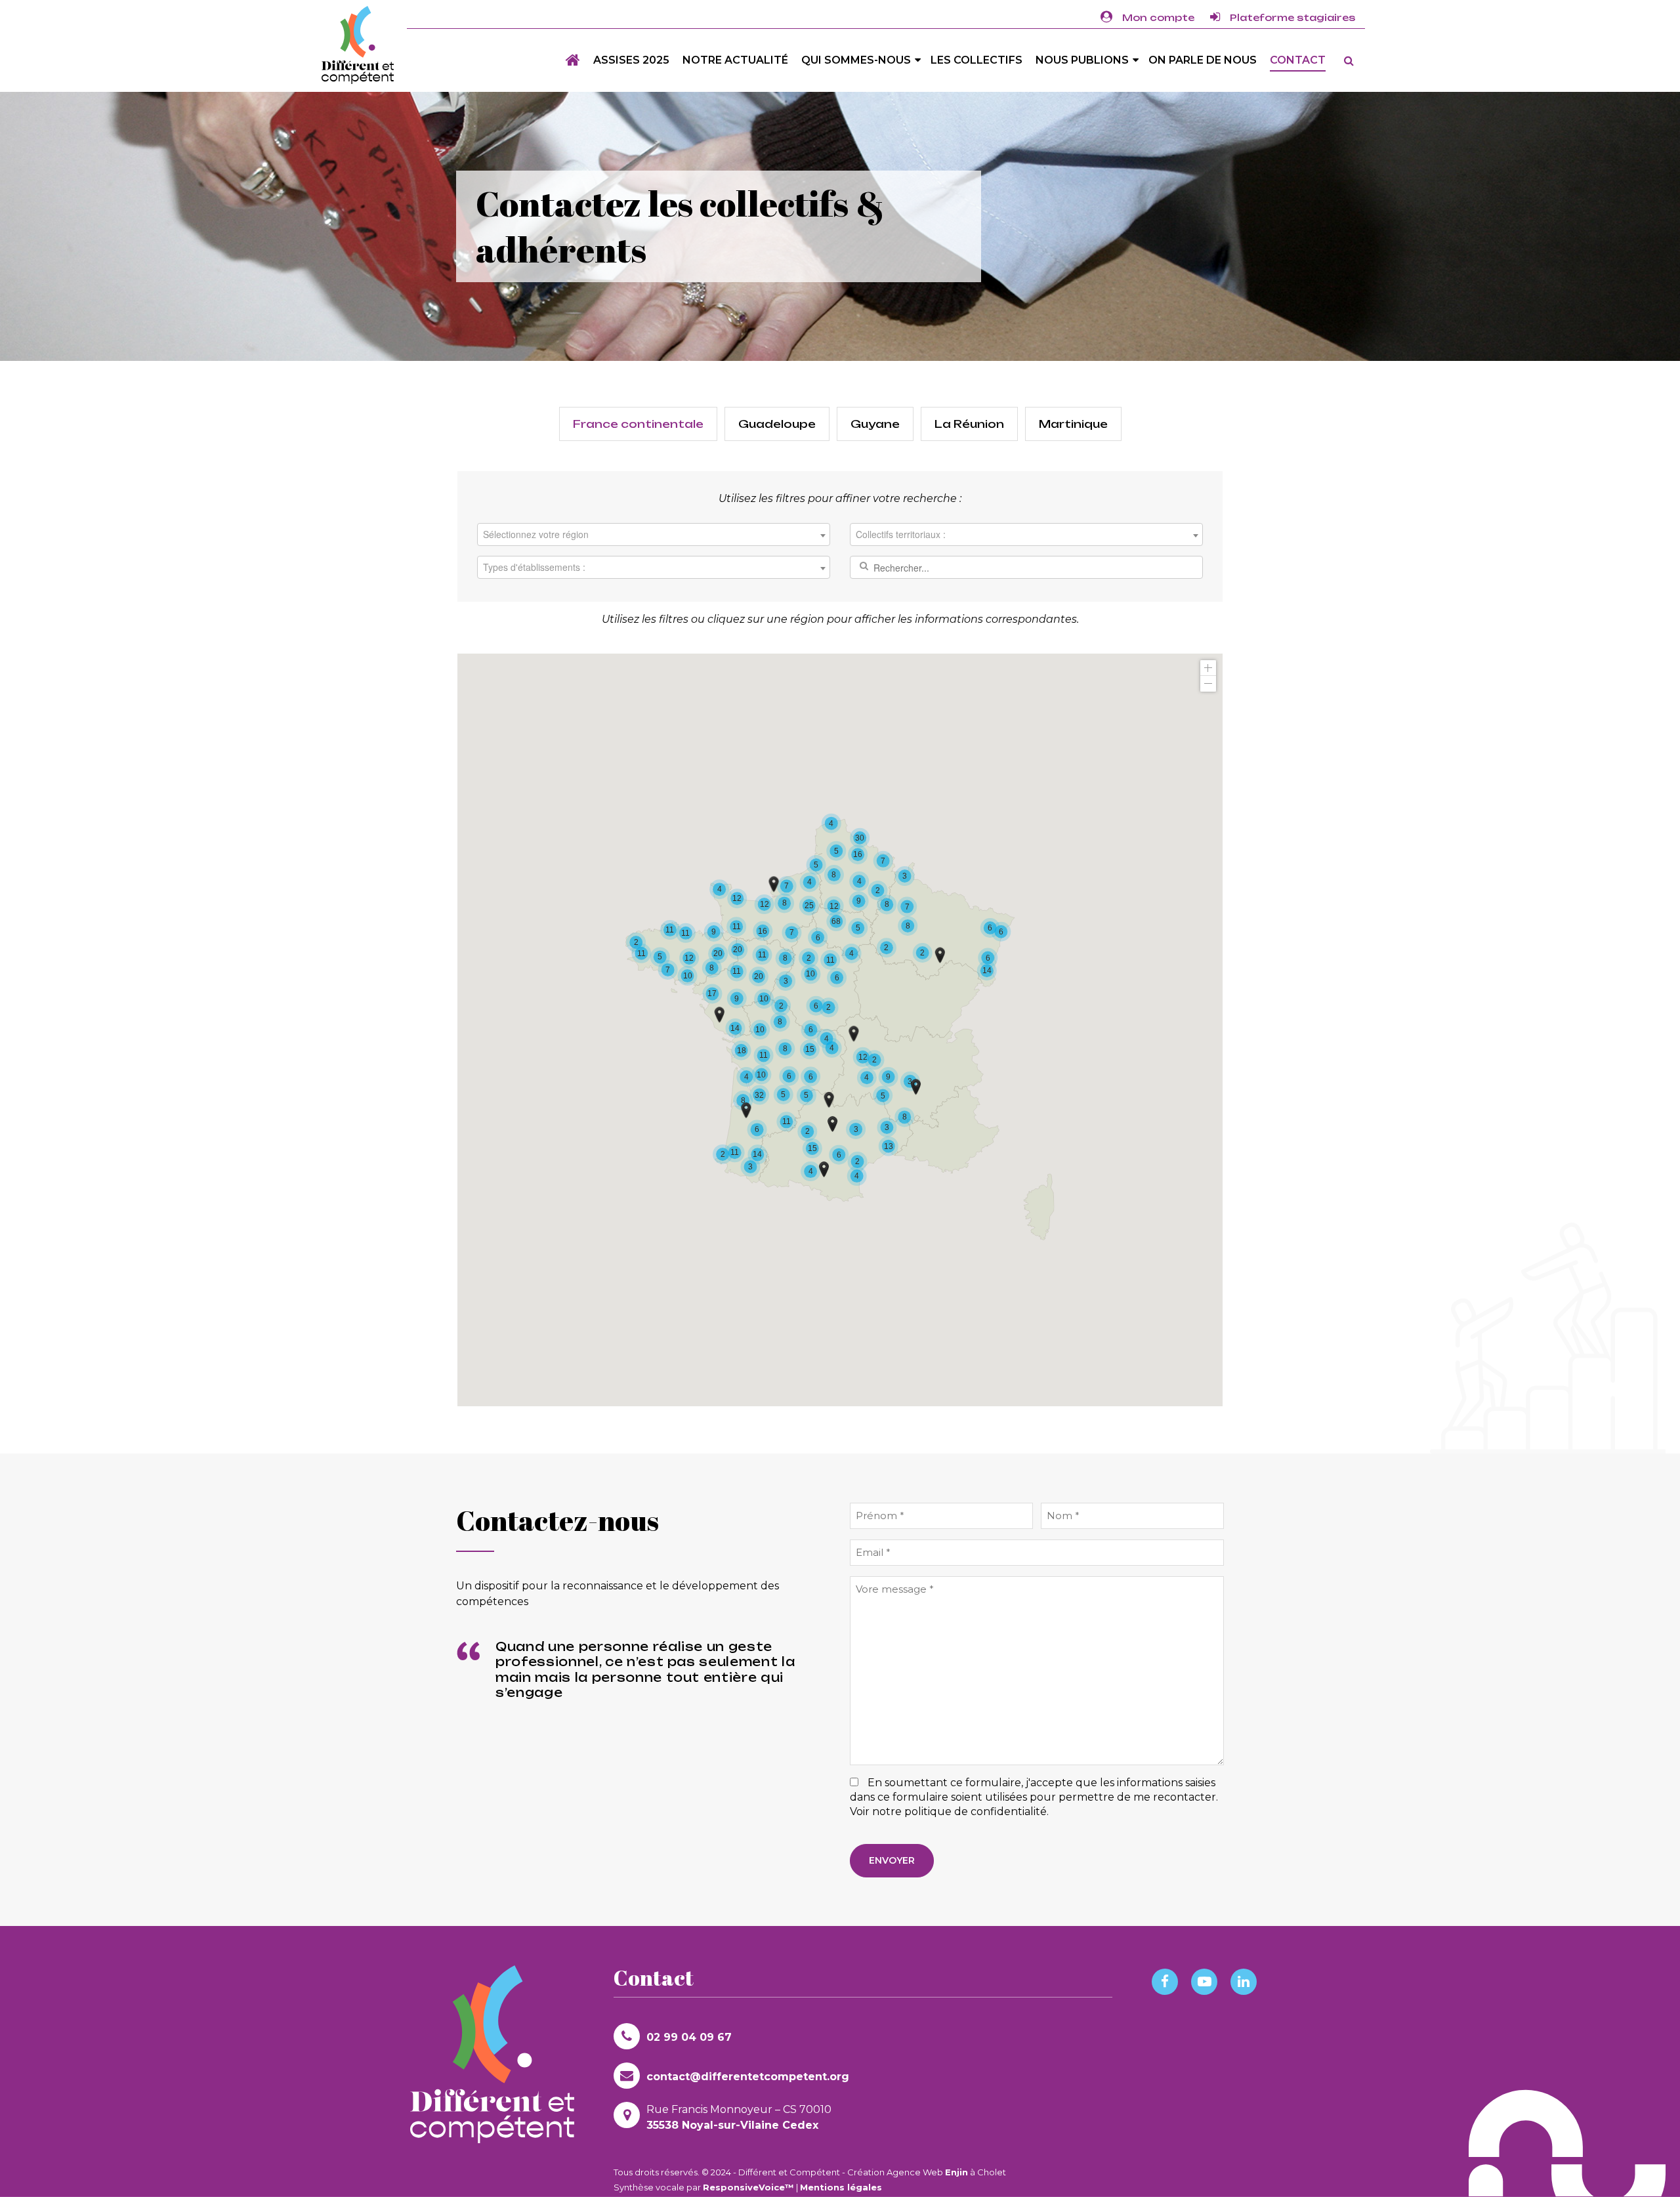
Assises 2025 (631, 60)
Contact (1298, 60)
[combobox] (654, 534)
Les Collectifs (976, 60)
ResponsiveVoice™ (748, 2187)
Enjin (956, 2172)
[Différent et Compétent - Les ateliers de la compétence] (358, 45)
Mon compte (1158, 17)
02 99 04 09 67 (689, 2037)
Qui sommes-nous (856, 60)
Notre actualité (735, 60)
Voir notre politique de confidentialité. (949, 1811)
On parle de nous (1203, 60)
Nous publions (1082, 60)
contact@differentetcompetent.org (748, 2077)
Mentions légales (841, 2187)
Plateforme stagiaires (1292, 17)
